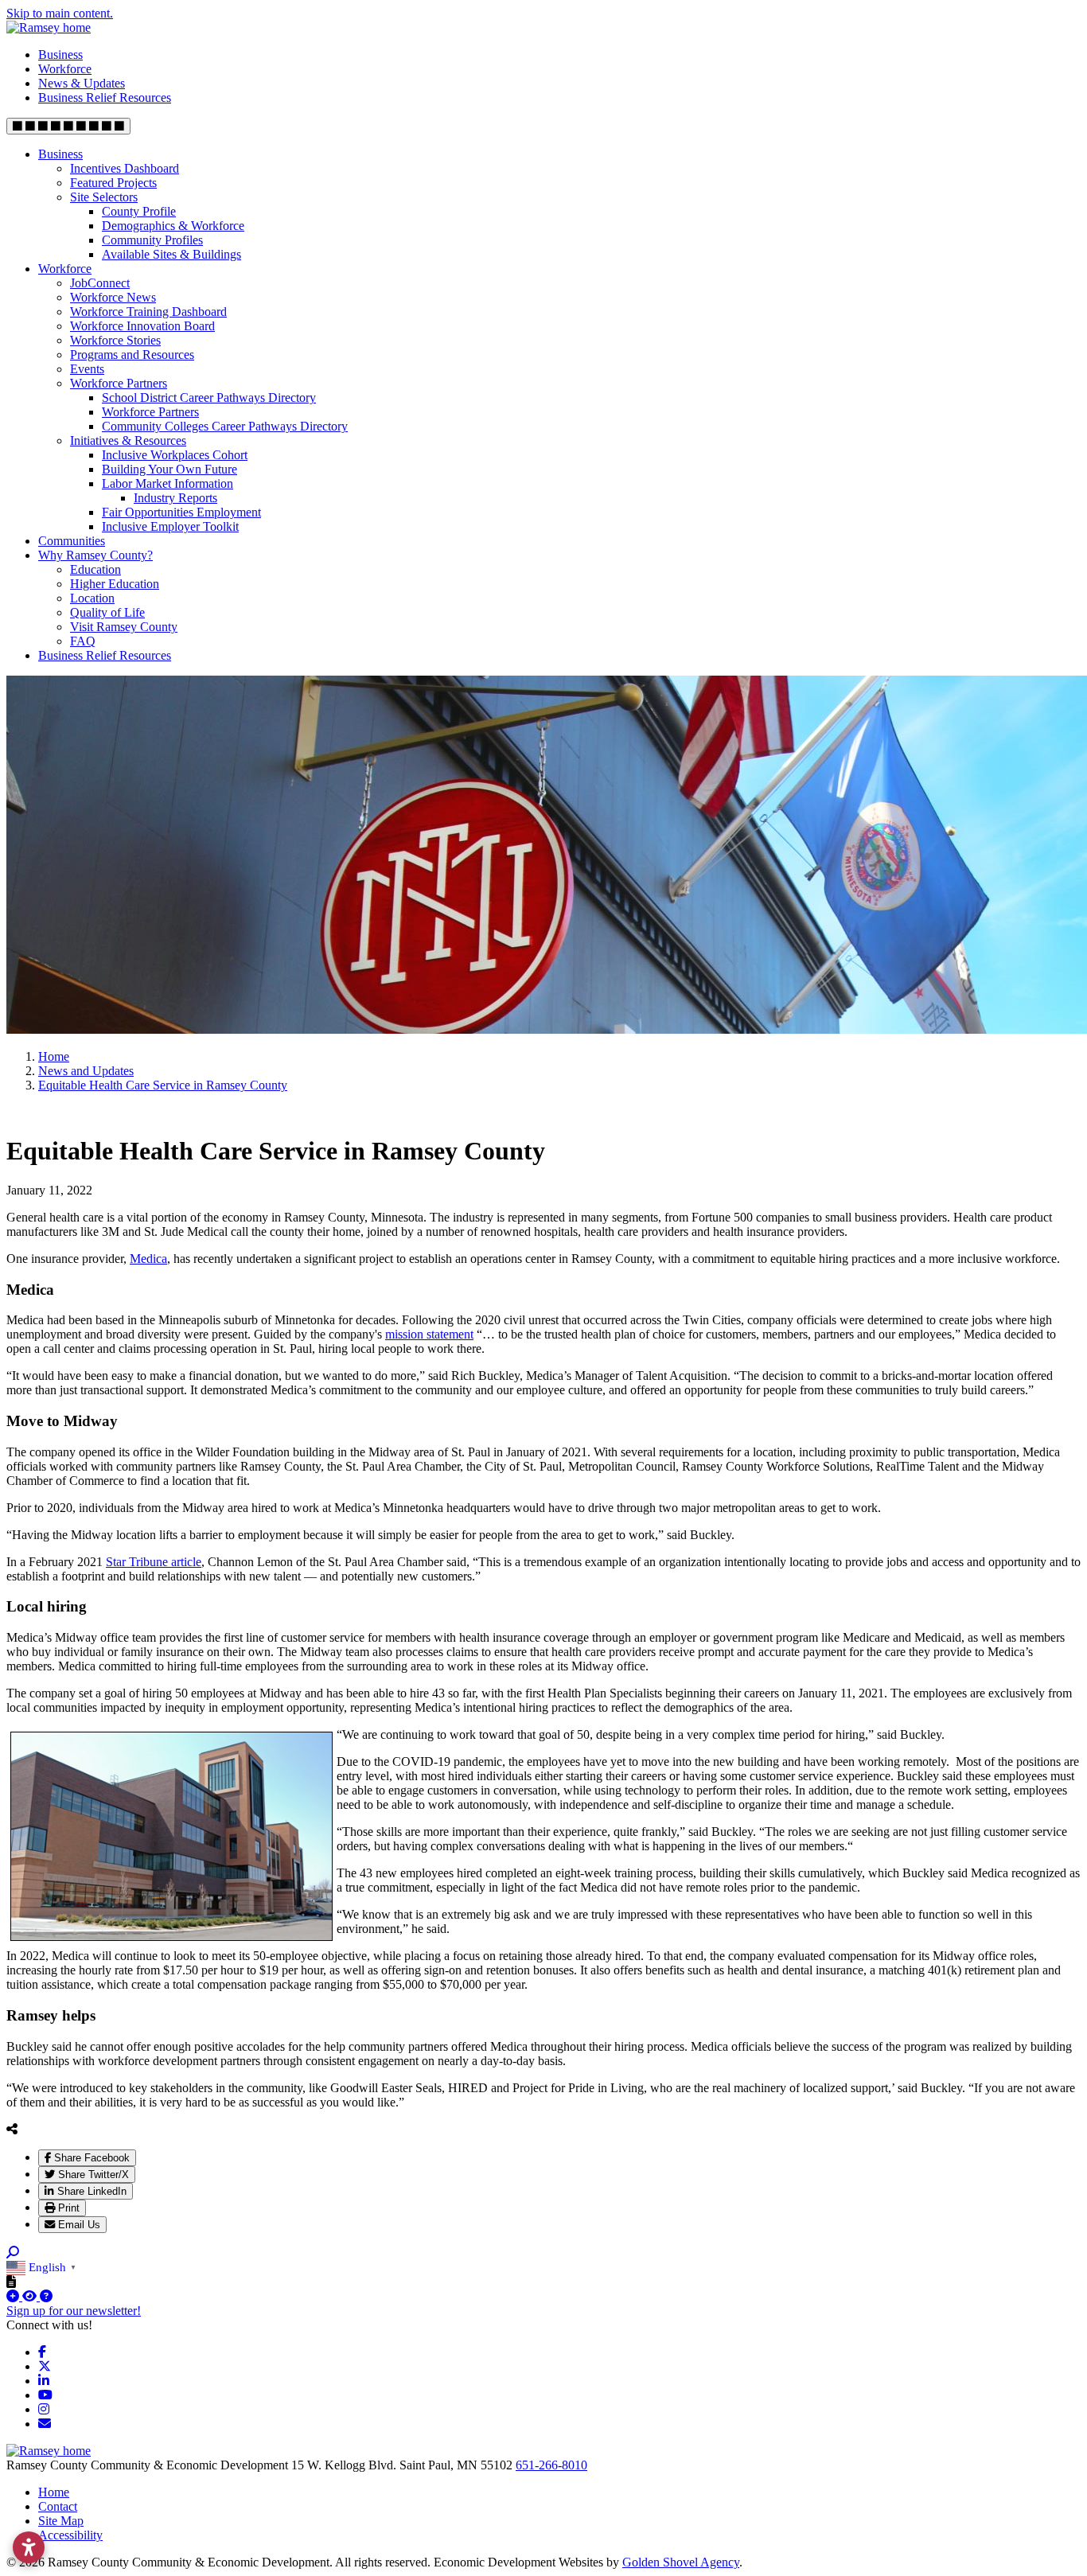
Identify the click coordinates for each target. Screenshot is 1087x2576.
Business (60, 55)
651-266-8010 (551, 2465)
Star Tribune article (154, 1562)
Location (92, 598)
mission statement (429, 1334)
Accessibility (70, 2535)
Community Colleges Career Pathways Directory (225, 426)
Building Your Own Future (169, 469)
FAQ (83, 641)
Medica (148, 1259)
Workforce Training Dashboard (148, 312)
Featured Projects (113, 183)
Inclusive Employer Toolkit (170, 526)
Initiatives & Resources (128, 440)
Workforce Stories (115, 340)
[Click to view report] (31, 2296)
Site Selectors (104, 197)
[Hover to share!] (12, 2129)
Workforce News (113, 297)
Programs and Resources (132, 355)
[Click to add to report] (14, 2296)
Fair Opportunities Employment (181, 512)
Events (87, 369)
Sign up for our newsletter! (74, 2311)
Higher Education (115, 584)
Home (54, 2492)
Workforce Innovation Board (142, 326)
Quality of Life (107, 612)
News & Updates (82, 83)
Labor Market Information (168, 483)
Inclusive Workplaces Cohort (175, 455)
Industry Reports (175, 498)
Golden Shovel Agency (681, 2562)
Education (95, 569)
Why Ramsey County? (95, 555)
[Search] (13, 2253)
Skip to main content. (60, 13)
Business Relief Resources (105, 97)
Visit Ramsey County (124, 627)
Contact (58, 2506)
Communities (72, 541)
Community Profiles (152, 240)
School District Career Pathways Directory (209, 398)
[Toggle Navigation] (68, 126)
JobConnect (100, 283)
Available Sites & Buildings (171, 254)
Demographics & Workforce (173, 226)
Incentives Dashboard (125, 168)
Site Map (61, 2521)
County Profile (139, 211)
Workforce (65, 69)
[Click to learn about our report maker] (46, 2296)
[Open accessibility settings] (29, 2547)
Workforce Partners (119, 383)
